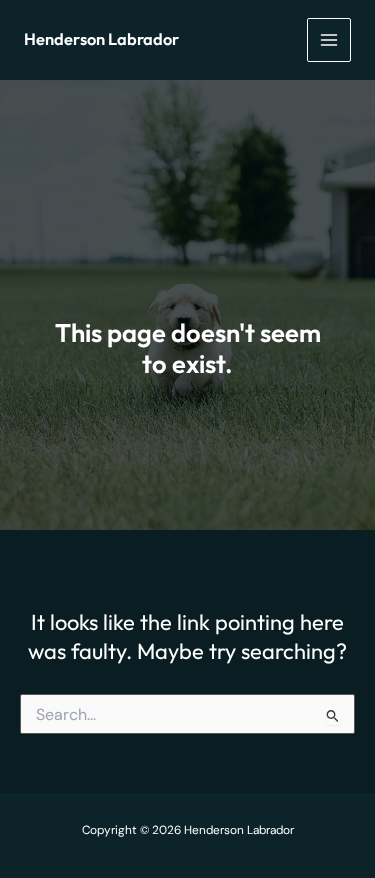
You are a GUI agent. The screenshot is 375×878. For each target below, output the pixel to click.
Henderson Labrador (101, 39)
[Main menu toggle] (329, 40)
